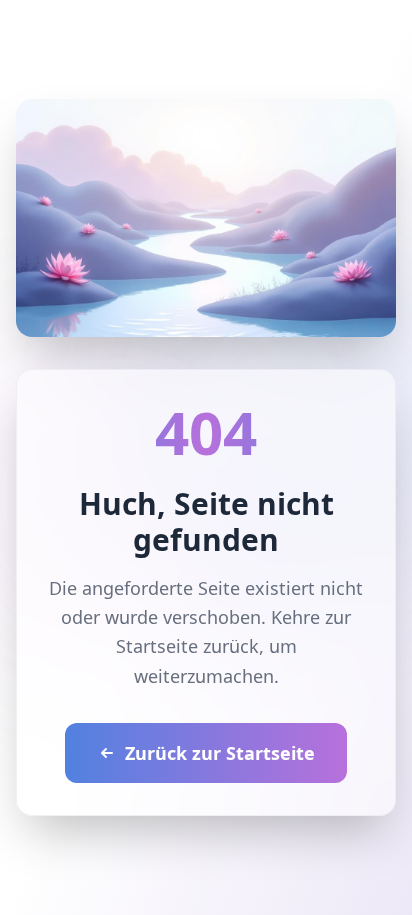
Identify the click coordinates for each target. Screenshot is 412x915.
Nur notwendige (206, 789)
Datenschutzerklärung (197, 624)
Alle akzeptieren (206, 740)
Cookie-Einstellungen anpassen (170, 688)
